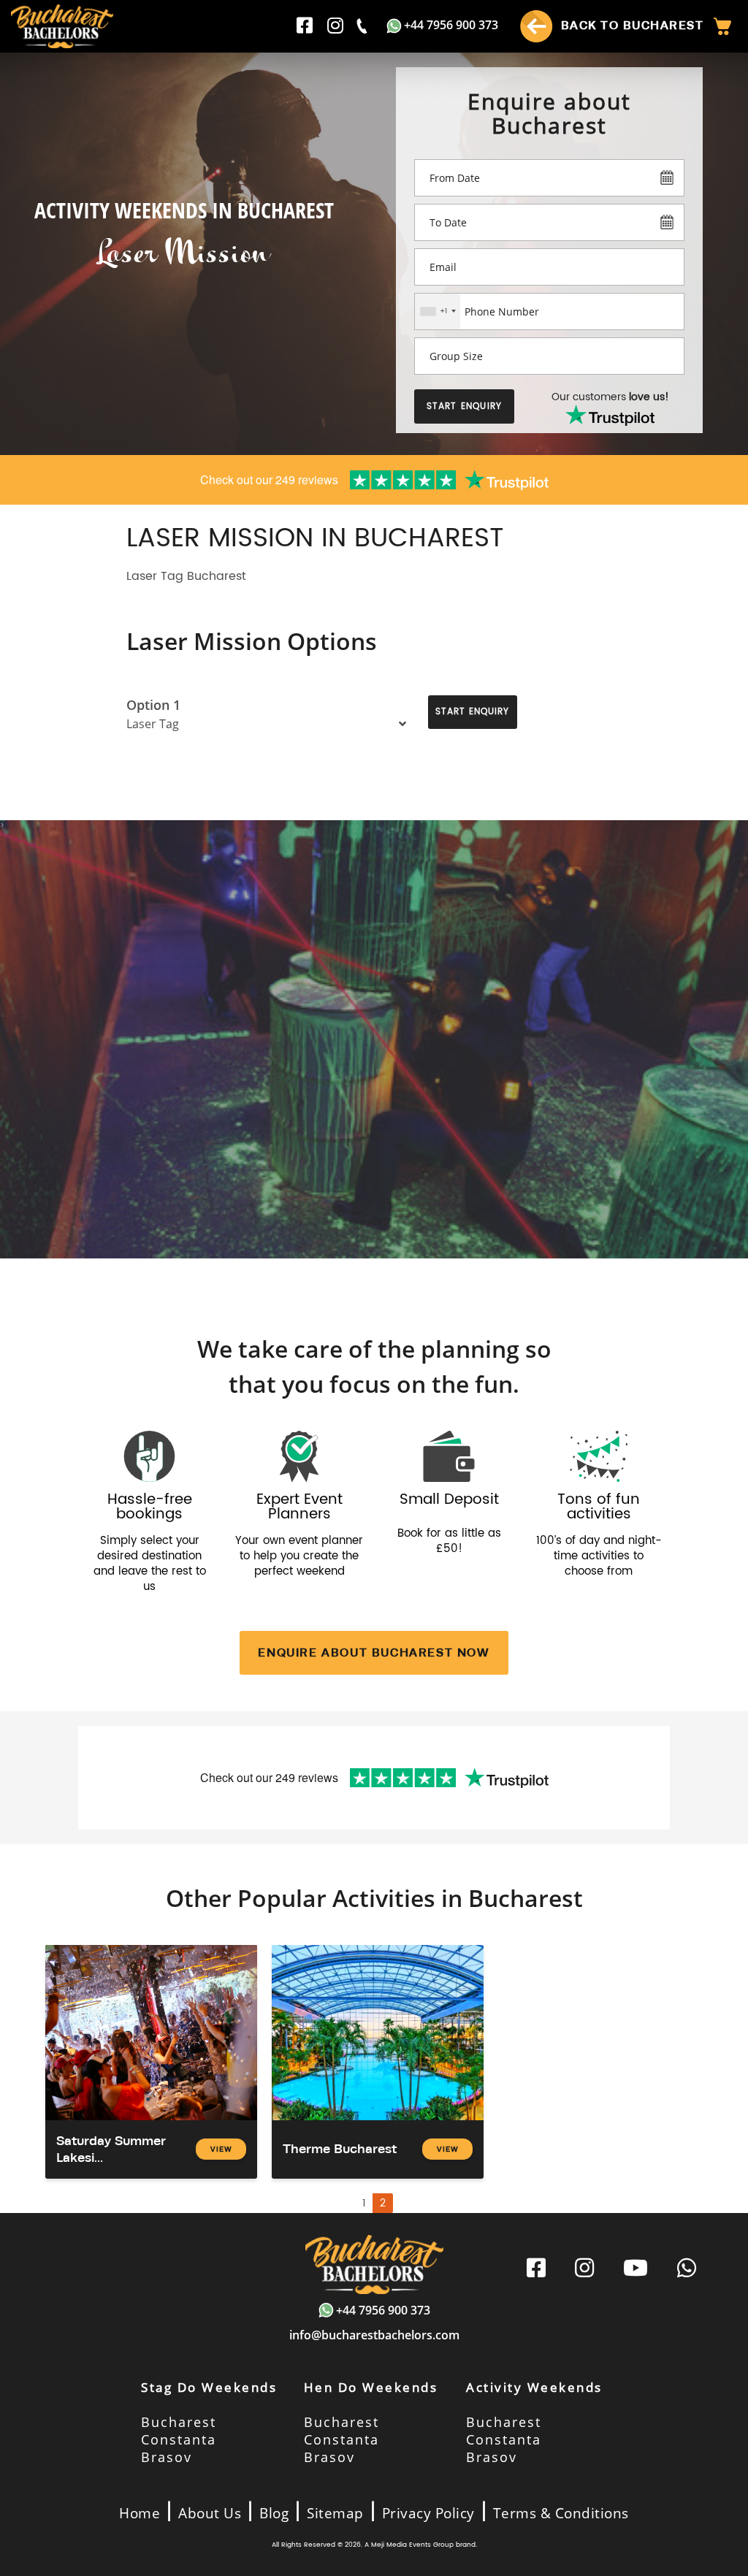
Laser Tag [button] (153, 724)
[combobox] (438, 312)
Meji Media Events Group (412, 2545)
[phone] (363, 26)
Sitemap (335, 2513)
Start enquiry (465, 406)
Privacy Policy (428, 2513)
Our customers (610, 397)
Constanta (179, 2439)
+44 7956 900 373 (451, 25)
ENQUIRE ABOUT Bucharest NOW (374, 1652)
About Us (210, 2513)
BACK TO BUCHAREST (630, 25)
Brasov (167, 2457)
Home (140, 2513)
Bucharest (179, 2422)
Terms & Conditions (561, 2513)
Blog (274, 2513)
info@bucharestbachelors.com (374, 2335)
